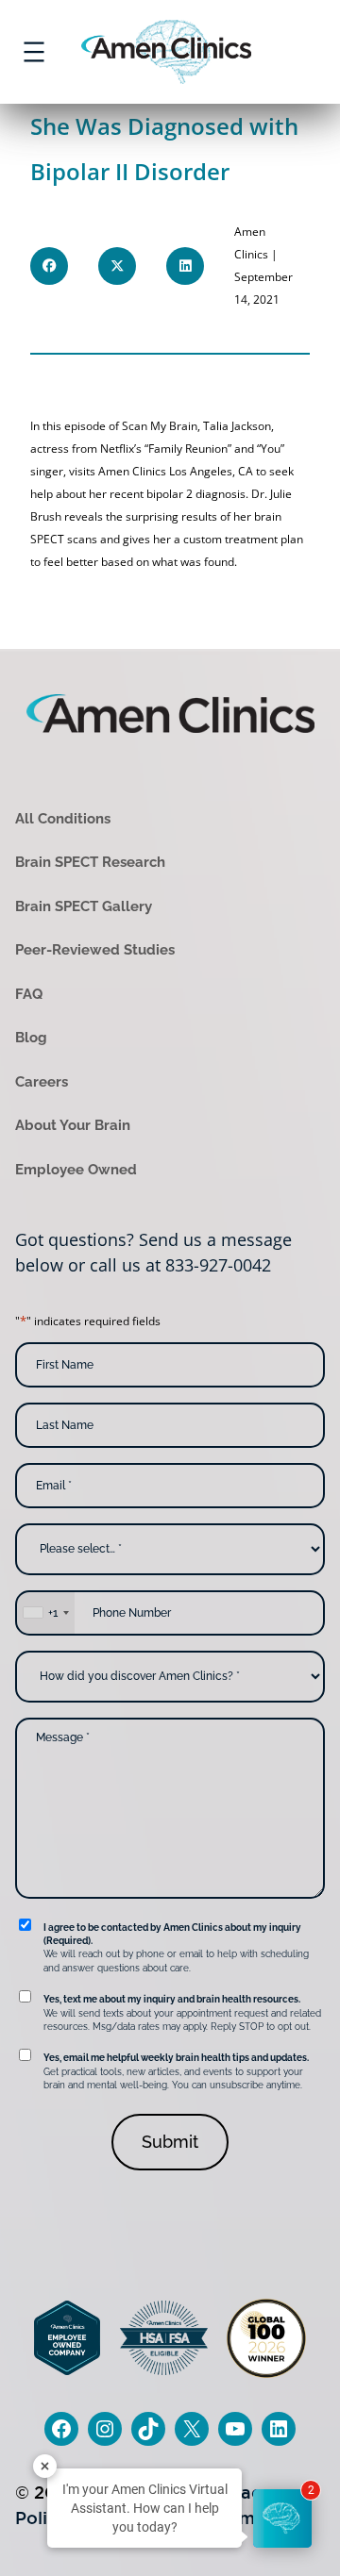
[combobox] (45, 1613)
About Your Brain (73, 1125)
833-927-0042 (218, 1265)
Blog (31, 1038)
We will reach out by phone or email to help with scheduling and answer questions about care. (176, 1948)
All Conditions (63, 819)
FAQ (29, 994)
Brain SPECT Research (90, 862)
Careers (42, 1082)
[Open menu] (34, 52)
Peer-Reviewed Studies (95, 950)
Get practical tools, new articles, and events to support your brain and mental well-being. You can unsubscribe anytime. (176, 2071)
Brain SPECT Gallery (84, 906)
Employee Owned (76, 1170)
